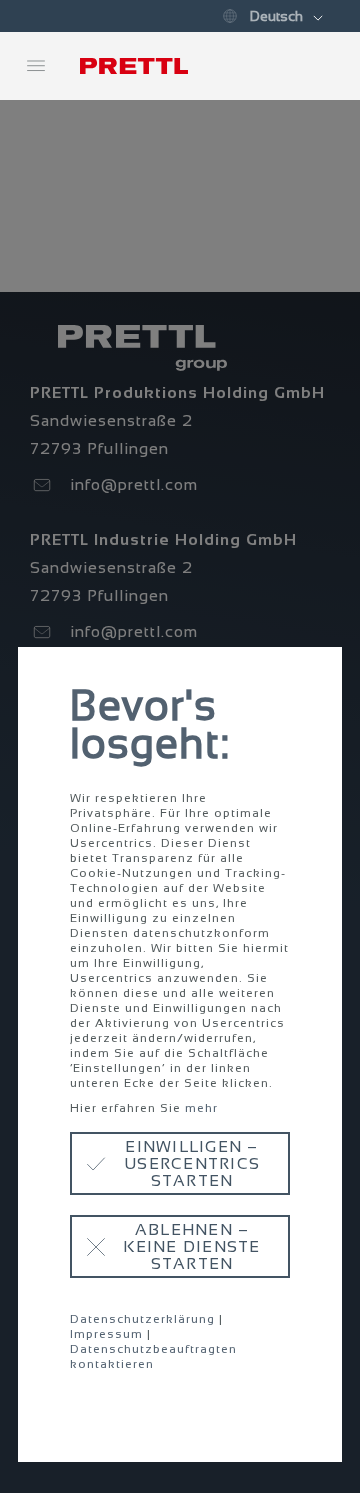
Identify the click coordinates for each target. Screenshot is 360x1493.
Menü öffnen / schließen (36, 66)
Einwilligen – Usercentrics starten (192, 1163)
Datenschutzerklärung (142, 1319)
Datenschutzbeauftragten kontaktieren (153, 1356)
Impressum (106, 1334)
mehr (201, 1108)
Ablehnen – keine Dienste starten (191, 1246)
